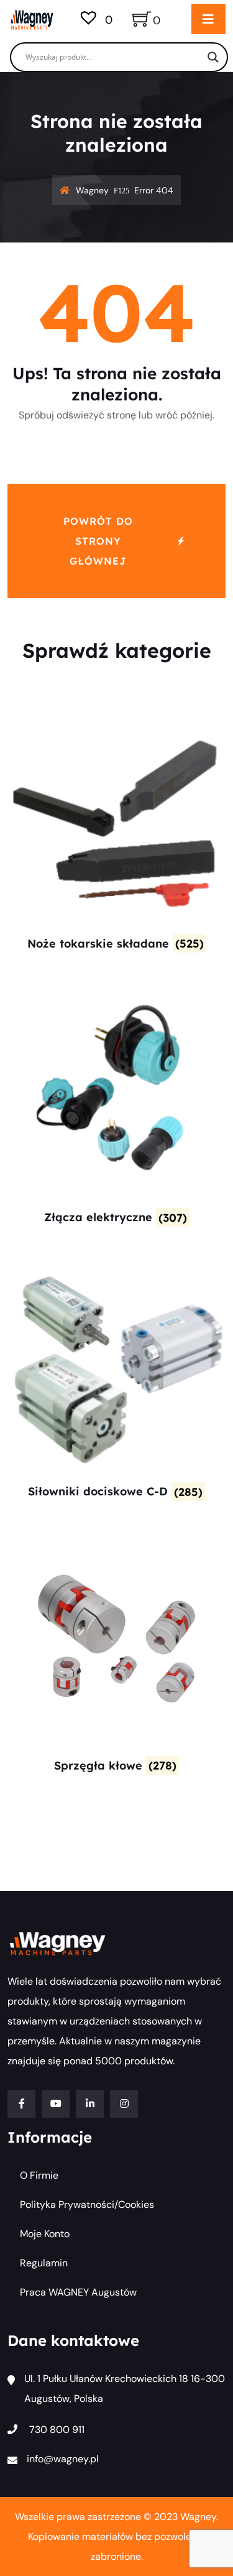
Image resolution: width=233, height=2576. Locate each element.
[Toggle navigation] (208, 19)
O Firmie (39, 2175)
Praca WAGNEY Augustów (78, 2292)
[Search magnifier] (213, 57)
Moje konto (45, 2234)
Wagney (92, 190)
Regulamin (44, 2263)
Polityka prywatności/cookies (87, 2204)
